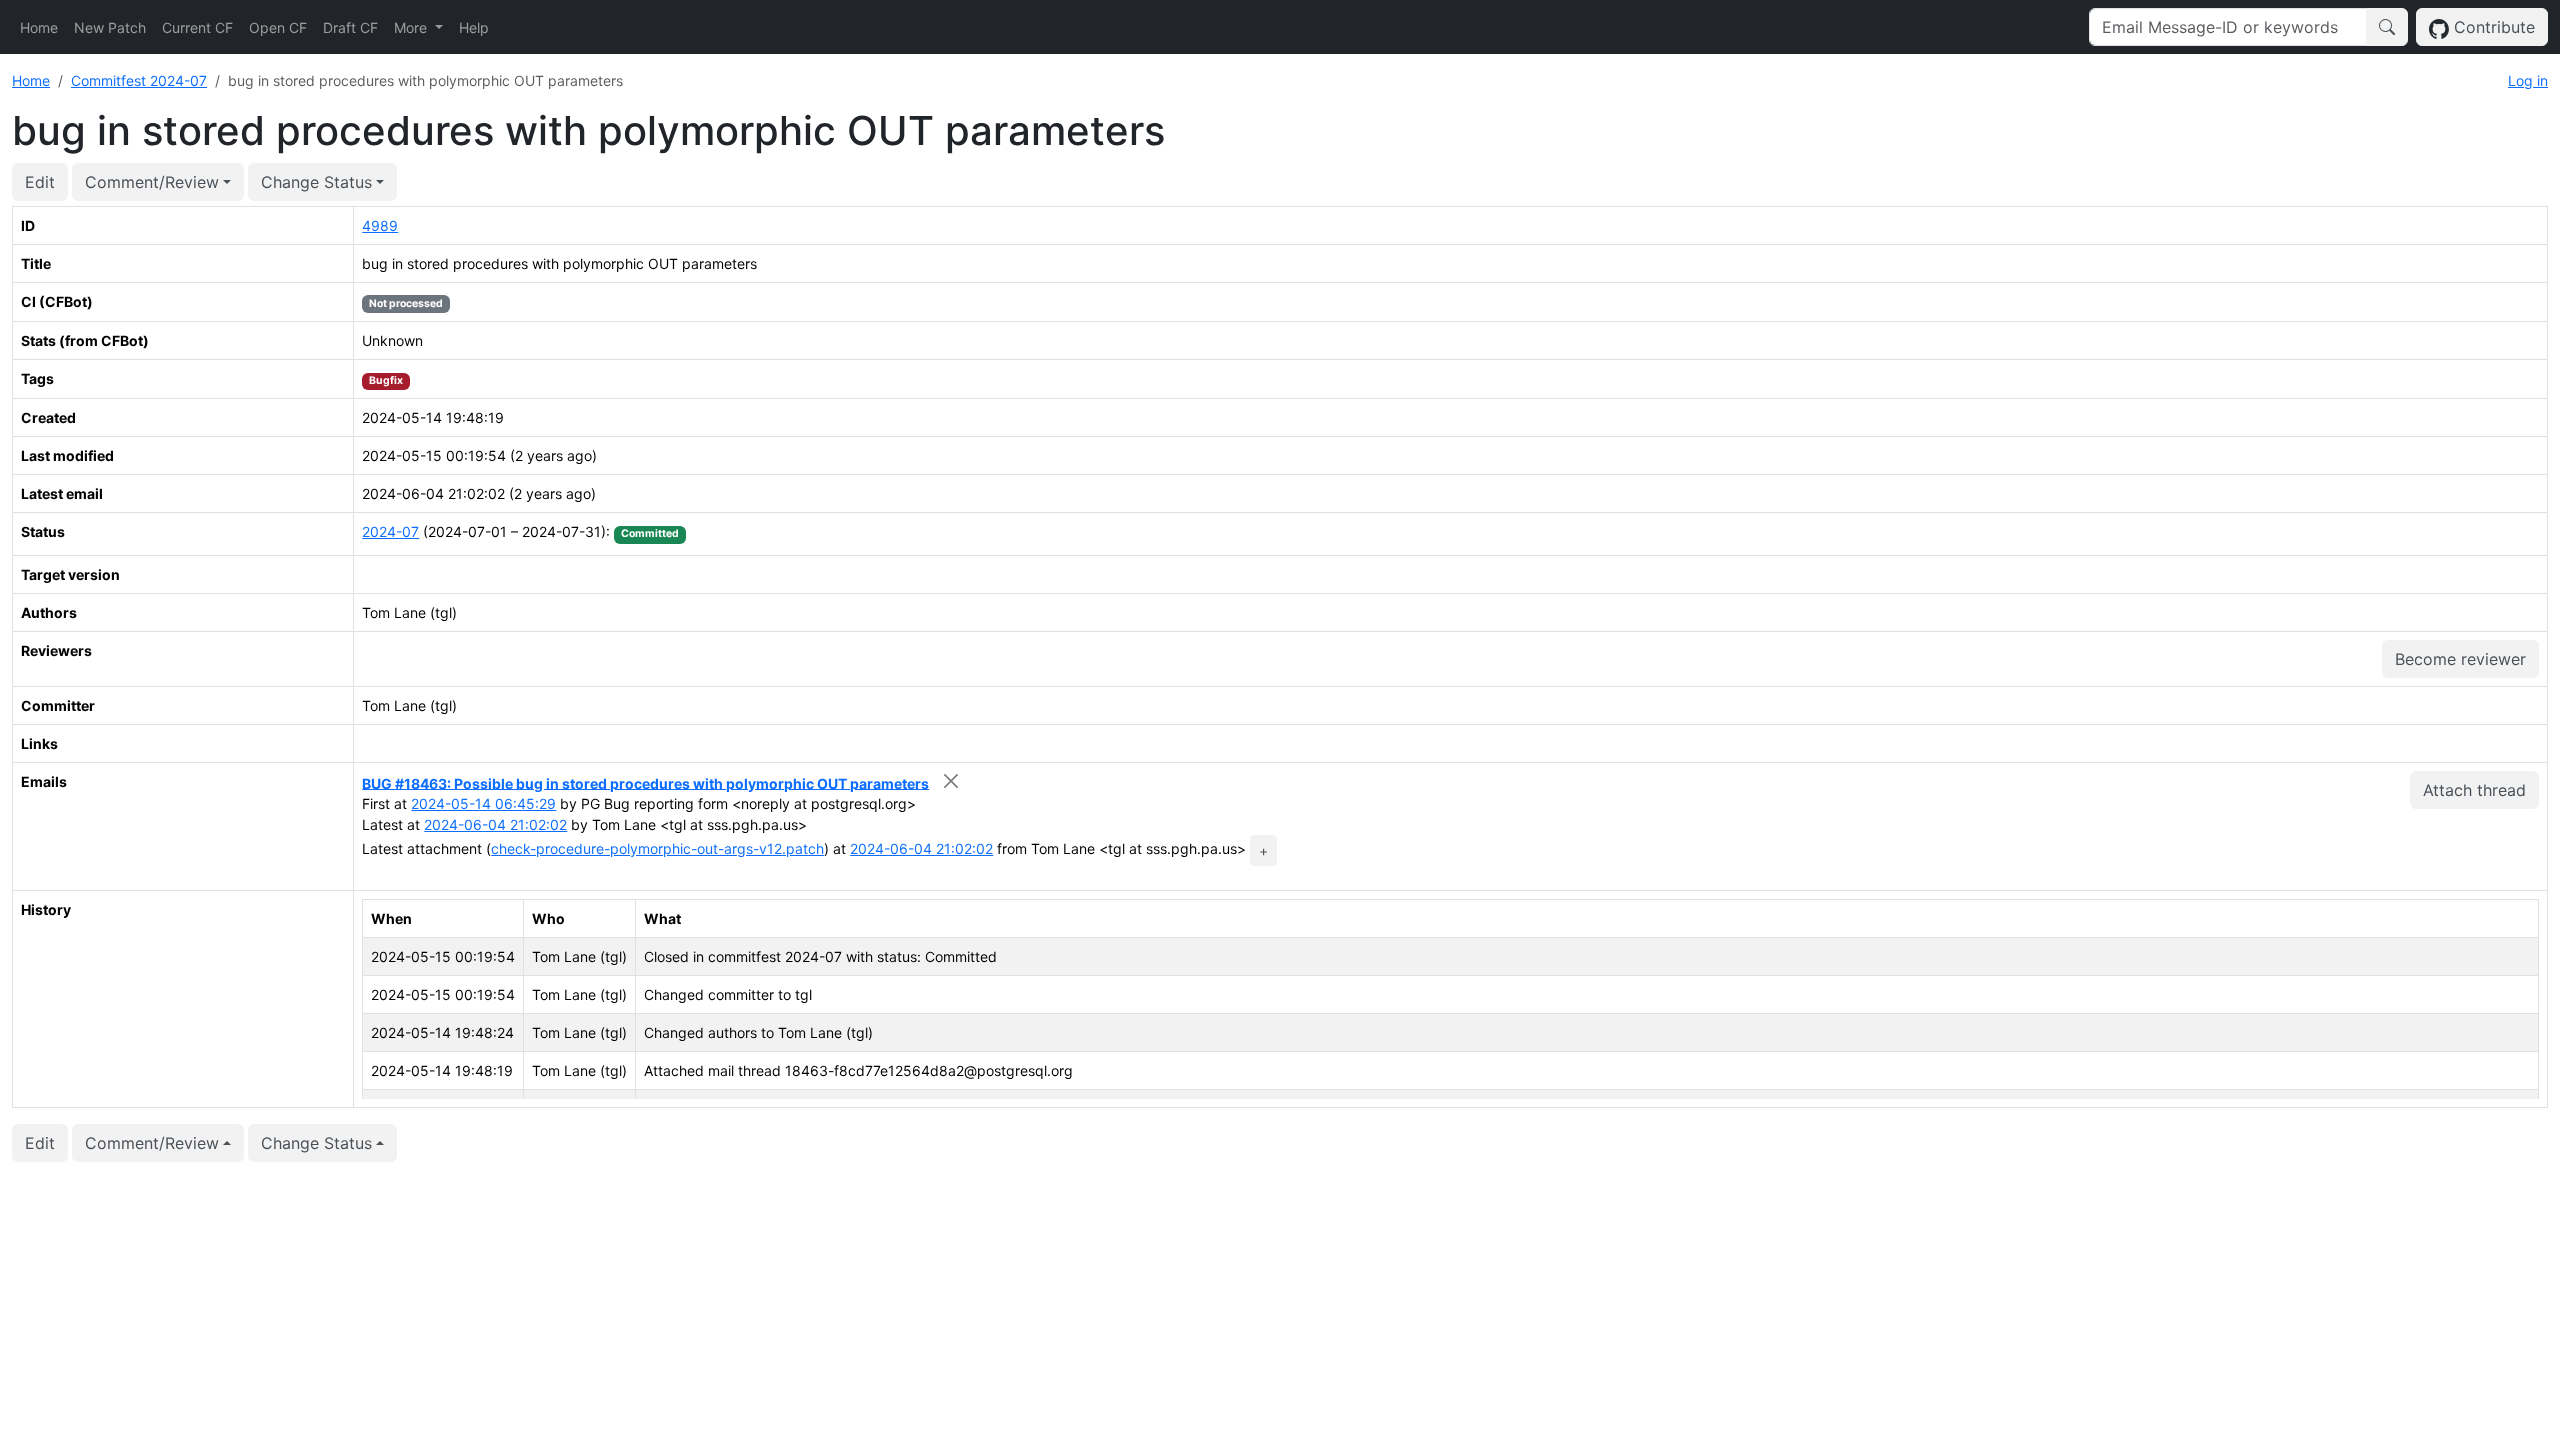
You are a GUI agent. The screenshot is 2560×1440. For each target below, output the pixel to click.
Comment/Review (152, 182)
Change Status (316, 182)
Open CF (278, 27)
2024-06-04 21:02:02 (495, 824)
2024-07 (390, 531)
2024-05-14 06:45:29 (483, 803)
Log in (2528, 80)
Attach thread (2474, 790)
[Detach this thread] (950, 781)
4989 (380, 225)
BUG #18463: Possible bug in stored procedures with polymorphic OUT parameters (645, 782)
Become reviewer (2460, 659)
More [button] (412, 27)
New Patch (110, 27)
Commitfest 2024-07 (139, 80)
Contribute (2492, 27)
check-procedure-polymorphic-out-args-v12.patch (657, 848)
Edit (40, 182)
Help (474, 27)
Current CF (197, 27)
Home (39, 27)
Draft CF (350, 27)
